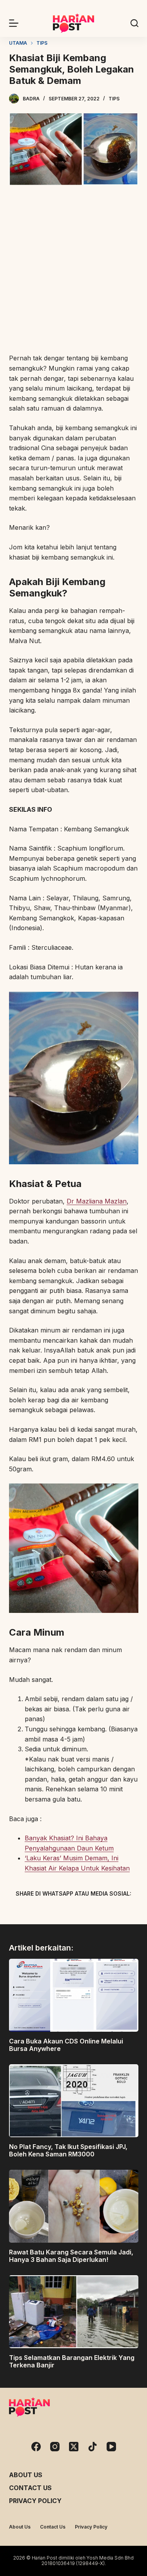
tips (114, 99)
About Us (26, 2475)
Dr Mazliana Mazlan (97, 1201)
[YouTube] (111, 2447)
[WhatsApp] (115, 1912)
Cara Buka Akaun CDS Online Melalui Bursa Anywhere (66, 2045)
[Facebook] (33, 1912)
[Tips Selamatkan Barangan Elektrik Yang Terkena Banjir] (74, 2312)
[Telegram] (87, 1912)
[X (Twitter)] (60, 1912)
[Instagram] (55, 2447)
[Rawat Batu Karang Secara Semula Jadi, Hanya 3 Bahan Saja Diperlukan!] (74, 2206)
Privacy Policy (35, 2501)
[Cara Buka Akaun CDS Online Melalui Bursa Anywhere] (74, 1995)
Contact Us (30, 2488)
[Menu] (14, 23)
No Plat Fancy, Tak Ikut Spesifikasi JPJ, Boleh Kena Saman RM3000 (68, 2150)
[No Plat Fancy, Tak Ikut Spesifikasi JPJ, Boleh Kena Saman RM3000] (74, 2101)
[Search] (134, 23)
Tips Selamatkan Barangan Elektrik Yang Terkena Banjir (72, 2361)
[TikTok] (93, 2447)
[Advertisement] (73, 270)
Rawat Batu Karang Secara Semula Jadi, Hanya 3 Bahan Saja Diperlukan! (71, 2256)
